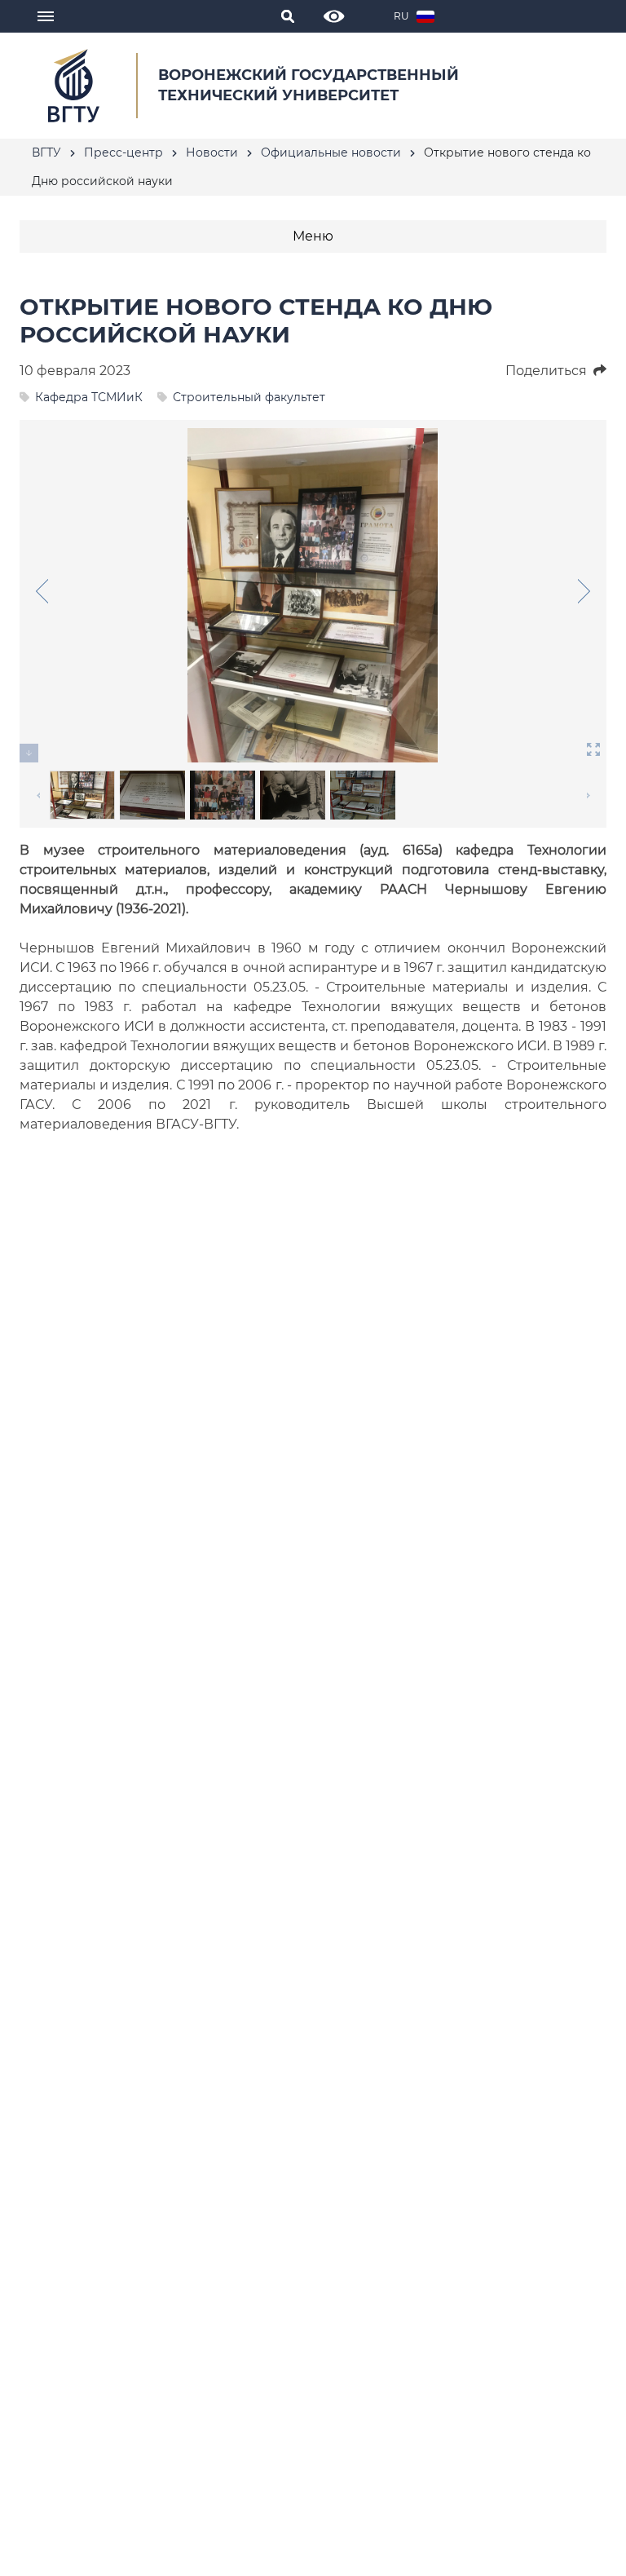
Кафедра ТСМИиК (89, 397)
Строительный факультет (249, 397)
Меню (313, 236)
